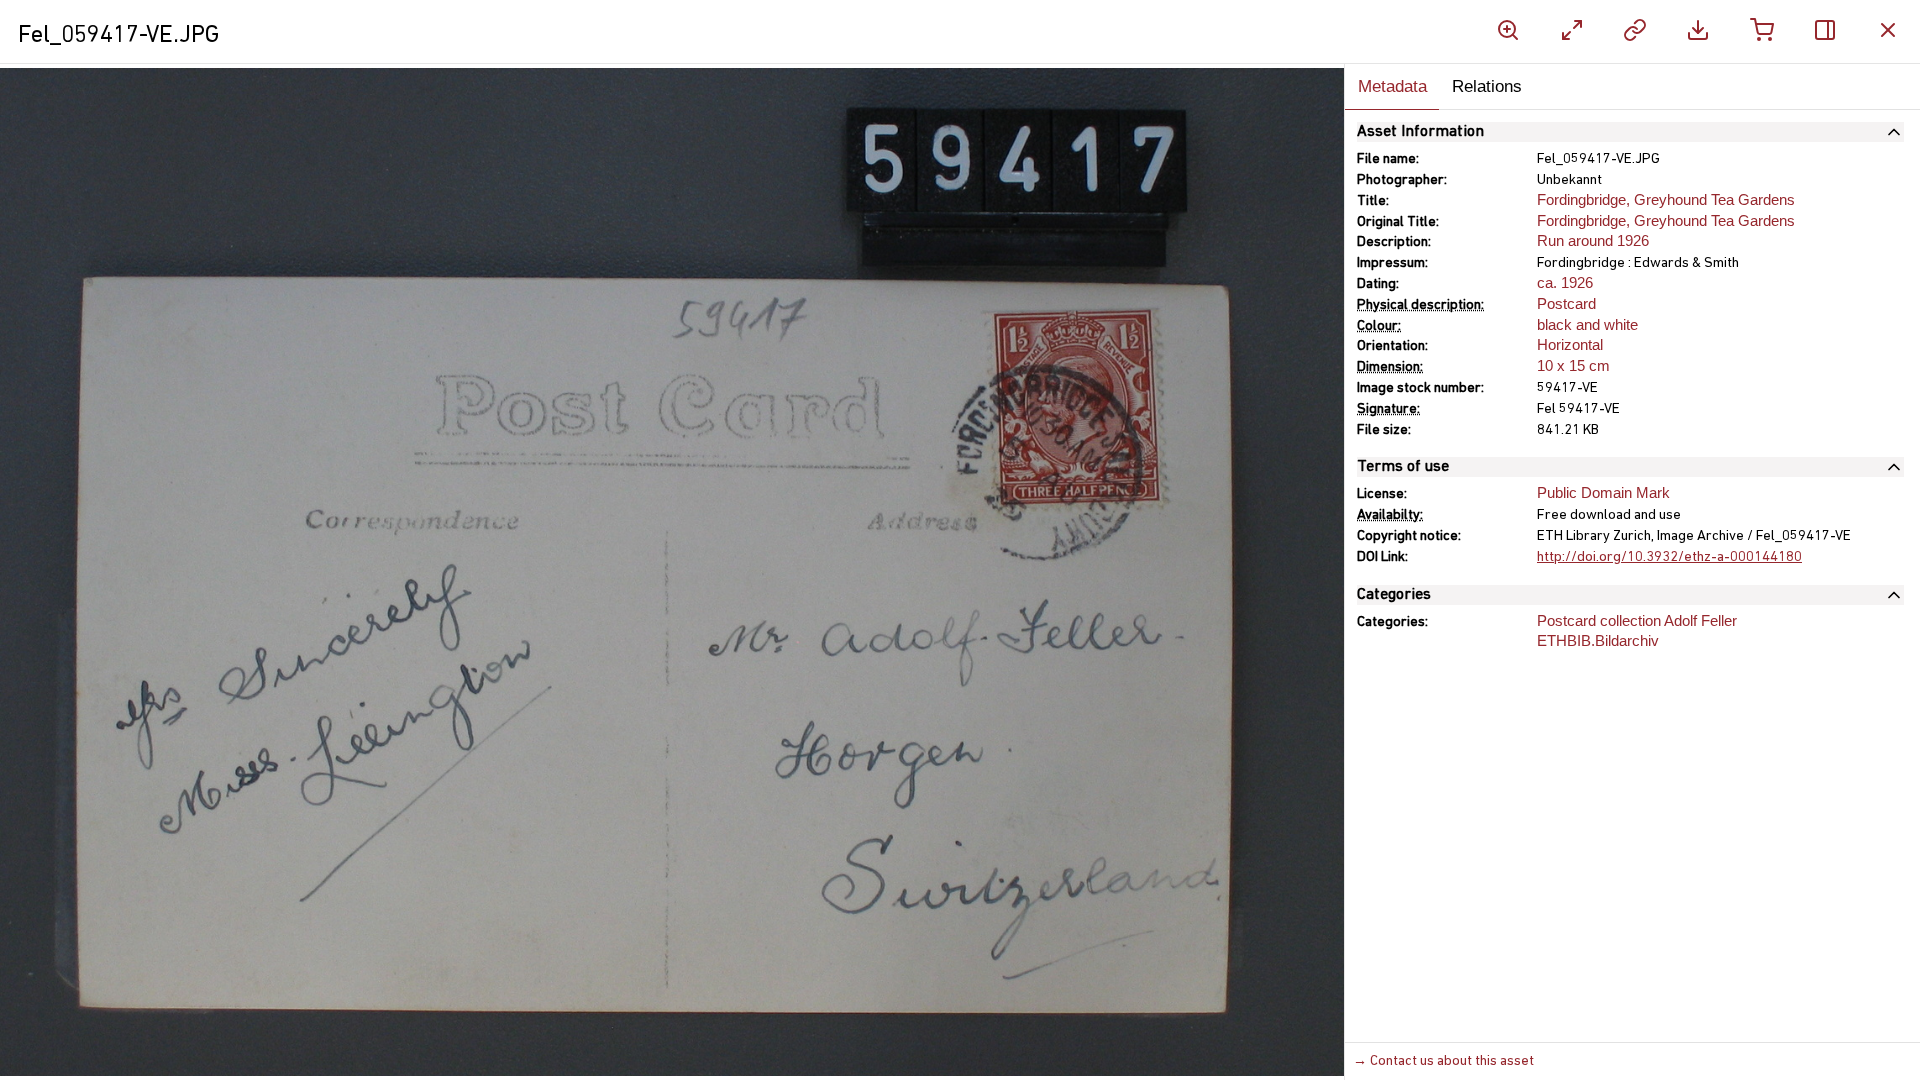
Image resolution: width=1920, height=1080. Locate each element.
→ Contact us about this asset (1443, 1061)
